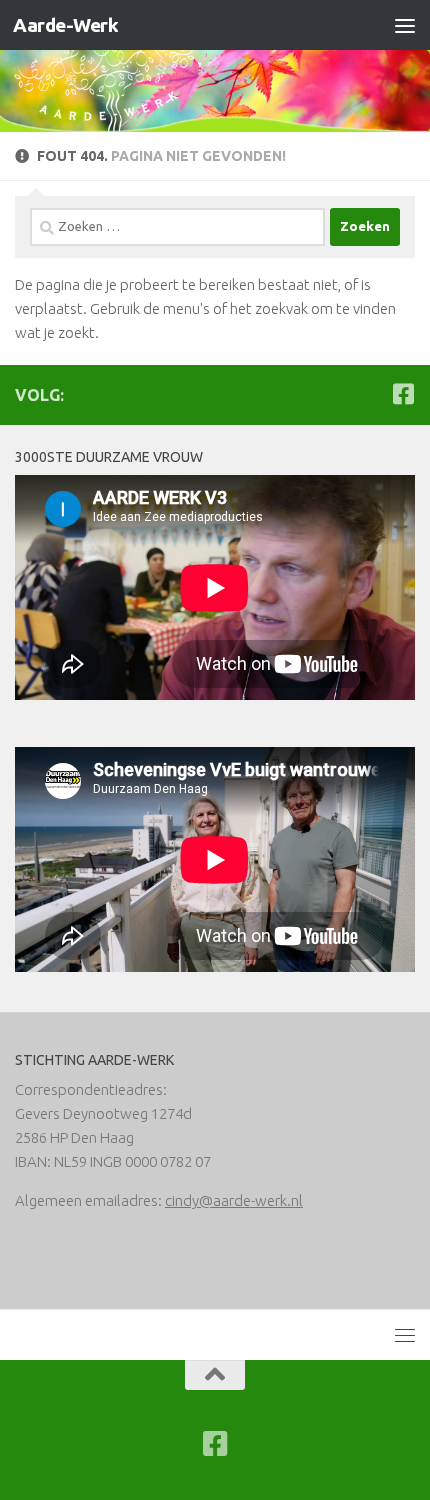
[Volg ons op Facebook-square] (403, 394)
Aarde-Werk (65, 25)
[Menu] (405, 25)
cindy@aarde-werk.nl (234, 1200)
